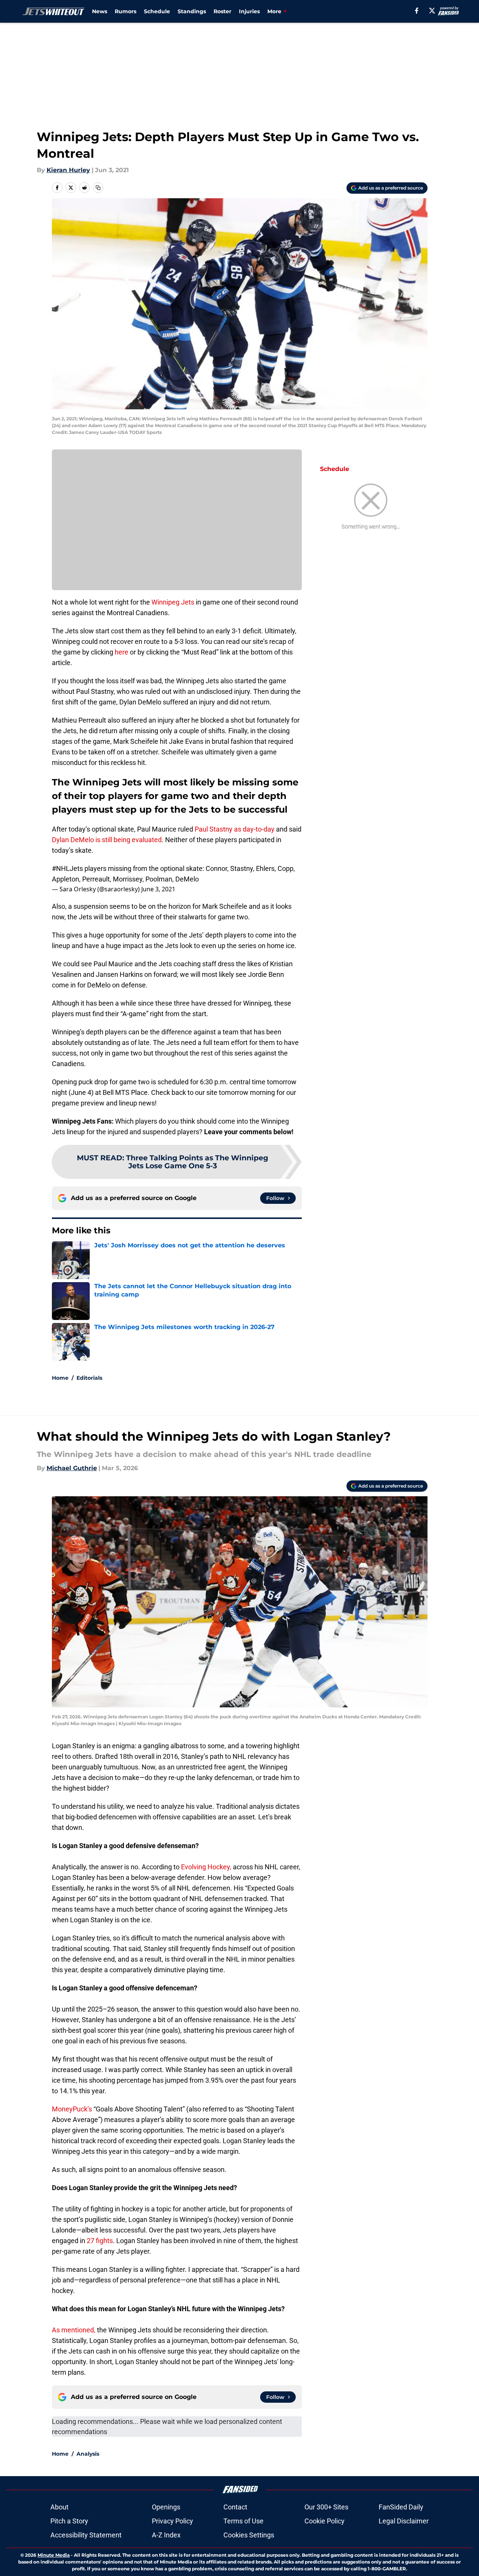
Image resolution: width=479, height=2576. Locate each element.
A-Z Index (166, 2535)
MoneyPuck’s (73, 2109)
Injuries (249, 11)
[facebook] (417, 11)
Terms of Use (243, 2521)
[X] (432, 11)
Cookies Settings (249, 2535)
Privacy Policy (172, 2521)
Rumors (126, 11)
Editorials (89, 1378)
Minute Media (54, 2555)
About (59, 2507)
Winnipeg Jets (173, 602)
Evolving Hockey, (206, 1867)
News (100, 11)
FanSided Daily (401, 2507)
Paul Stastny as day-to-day (235, 829)
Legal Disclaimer (404, 2521)
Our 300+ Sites (326, 2507)
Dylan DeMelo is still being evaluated (107, 840)
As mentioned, (74, 2330)
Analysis (88, 2454)
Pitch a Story (69, 2521)
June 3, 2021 (158, 889)
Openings (166, 2507)
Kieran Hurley (68, 170)
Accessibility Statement (86, 2535)
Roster (222, 11)
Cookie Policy (325, 2521)
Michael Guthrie (72, 1468)
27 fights (100, 2241)
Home (60, 1378)
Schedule (157, 11)
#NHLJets (67, 868)
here (122, 652)
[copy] (98, 188)
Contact (235, 2507)
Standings (192, 11)
